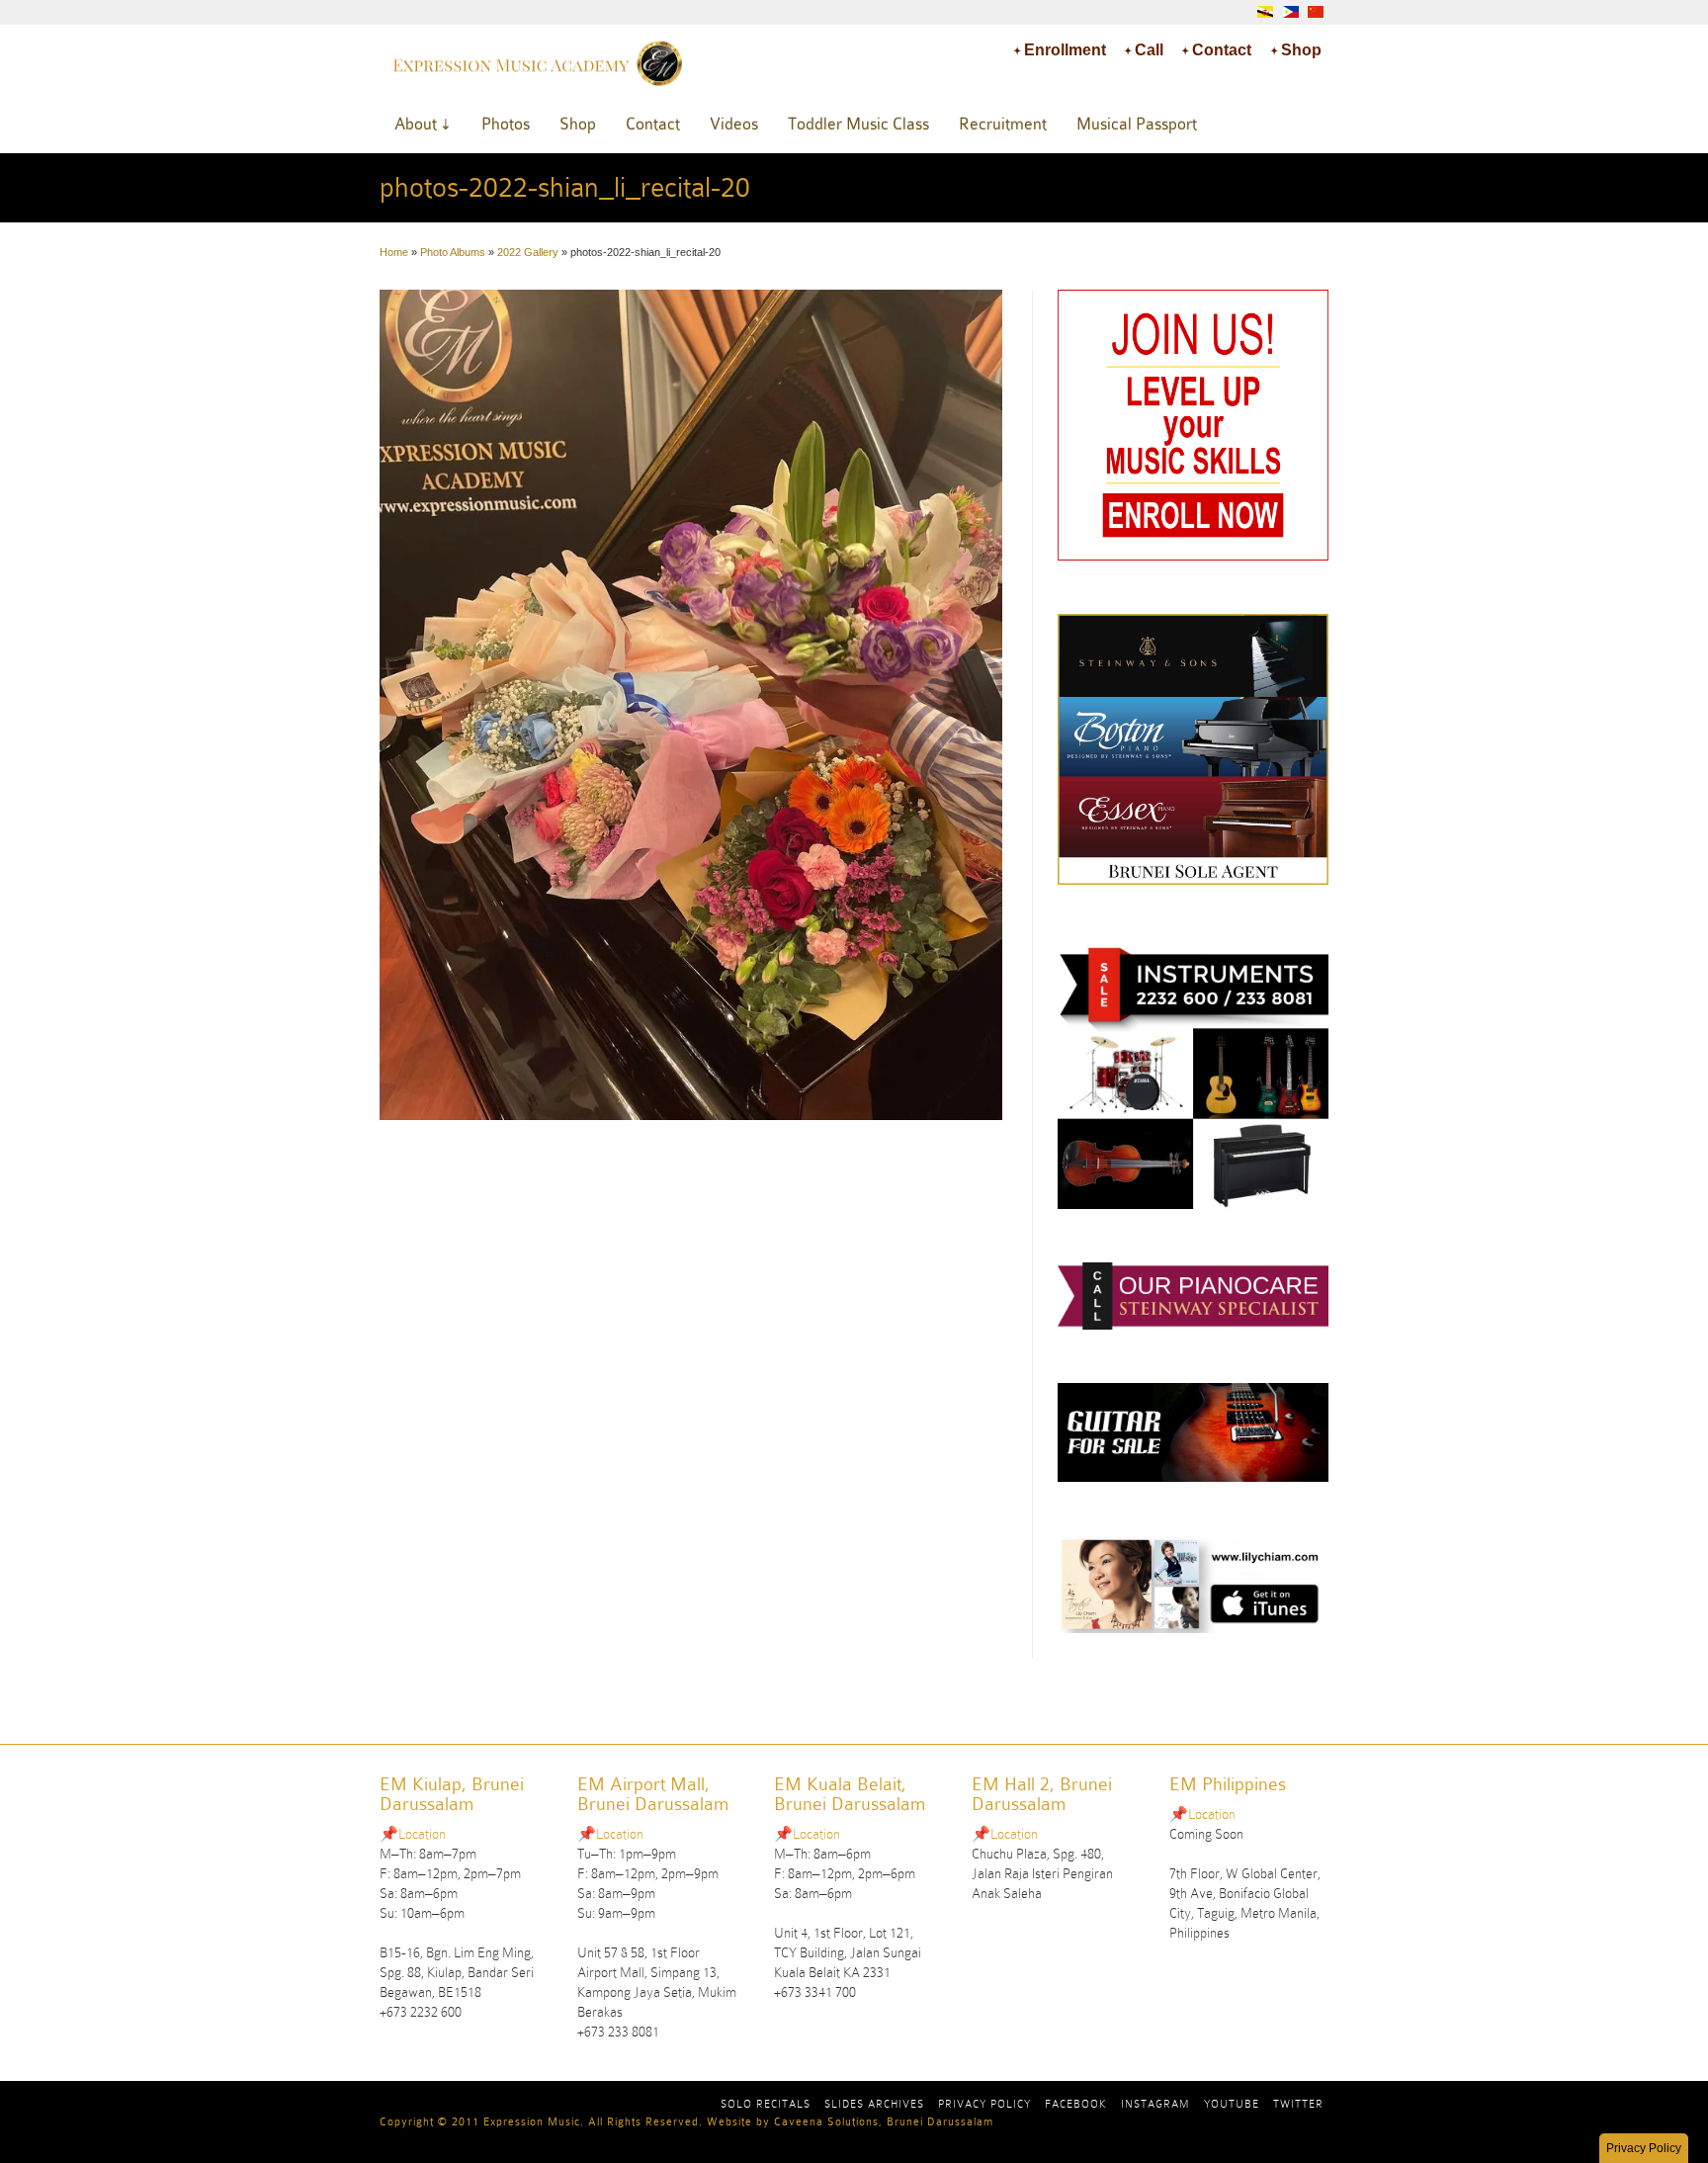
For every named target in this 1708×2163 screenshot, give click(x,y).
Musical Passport (1137, 124)
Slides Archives (874, 2104)
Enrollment (1065, 50)
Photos (506, 124)
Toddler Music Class (858, 124)
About (416, 124)
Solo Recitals (766, 2104)
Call (1149, 50)
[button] (1644, 2148)
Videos (734, 124)
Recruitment (1003, 124)
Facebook (1076, 2104)
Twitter (1298, 2104)
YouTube (1232, 2104)
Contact (1222, 50)
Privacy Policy (984, 2104)
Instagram (1155, 2104)
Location (422, 1834)
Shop (1301, 50)
